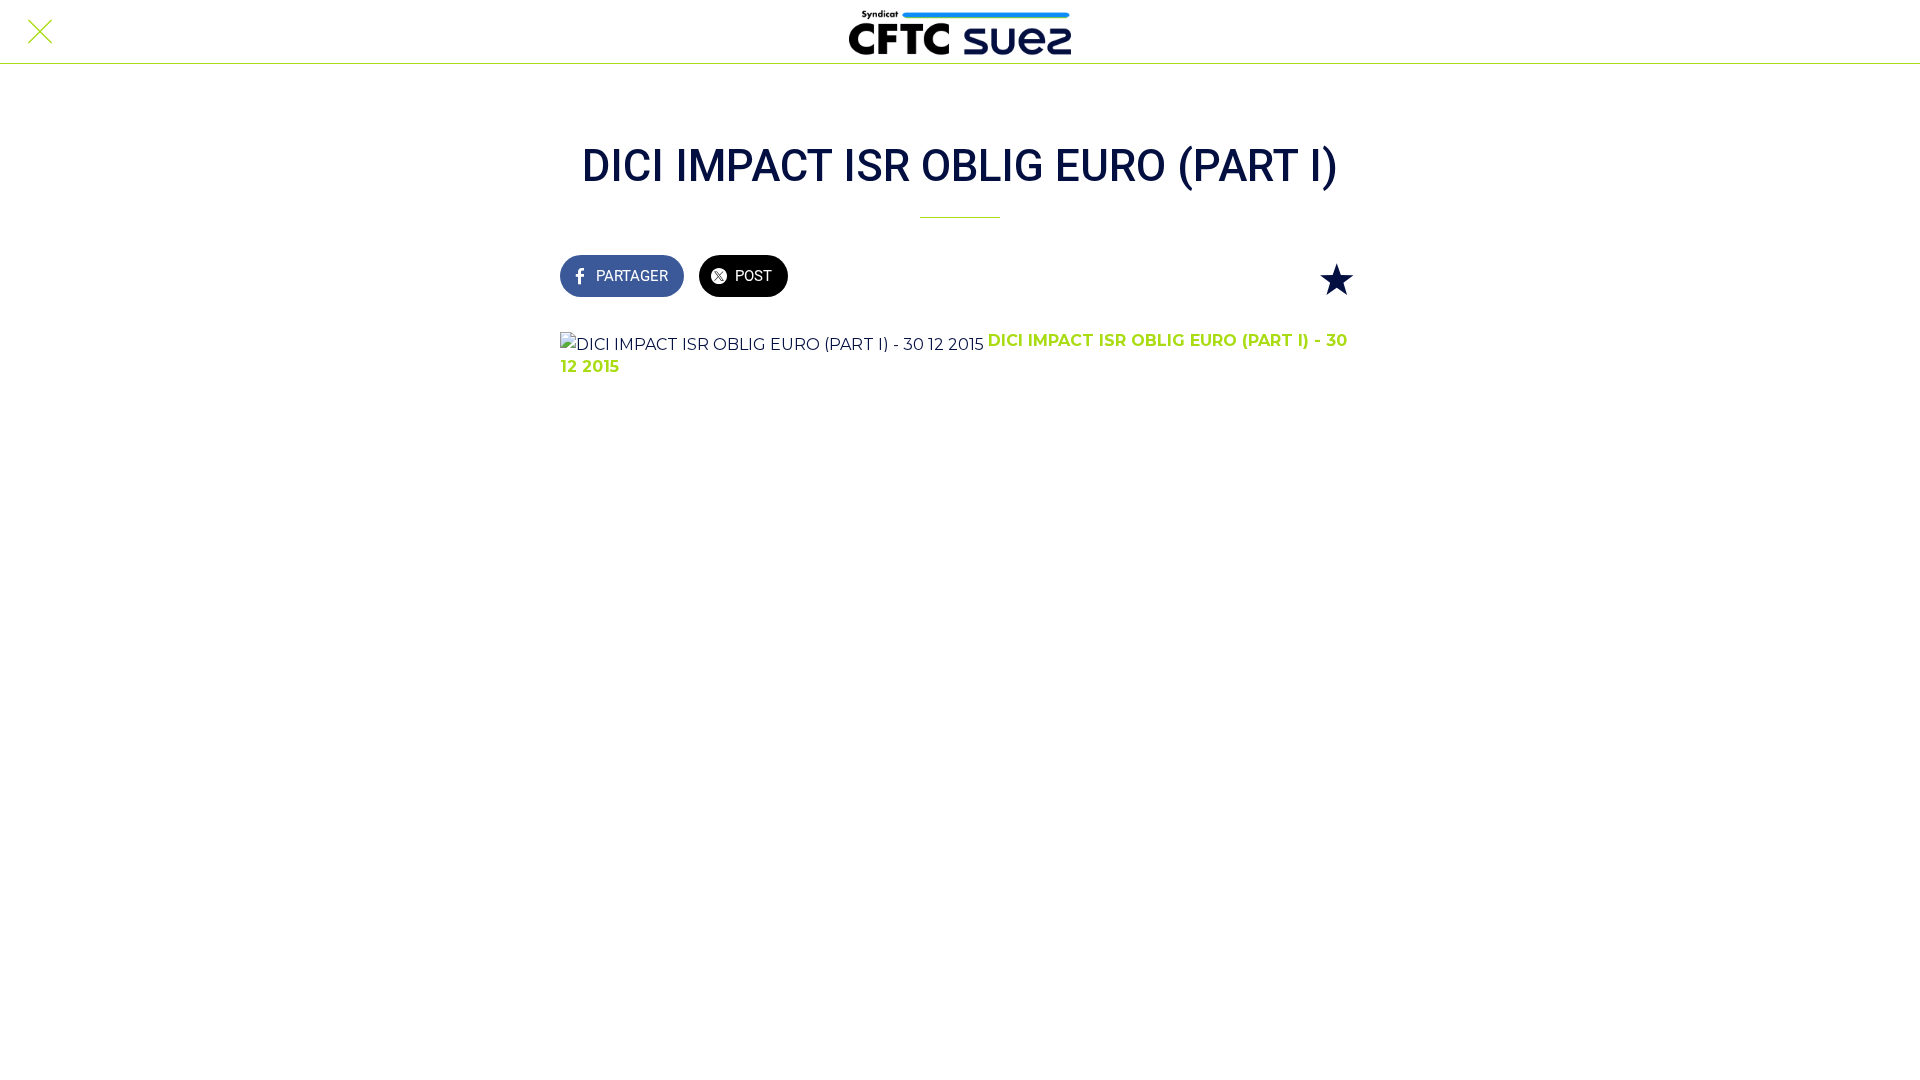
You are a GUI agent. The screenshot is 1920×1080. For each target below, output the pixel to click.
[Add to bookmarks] (1336, 278)
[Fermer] (40, 32)
